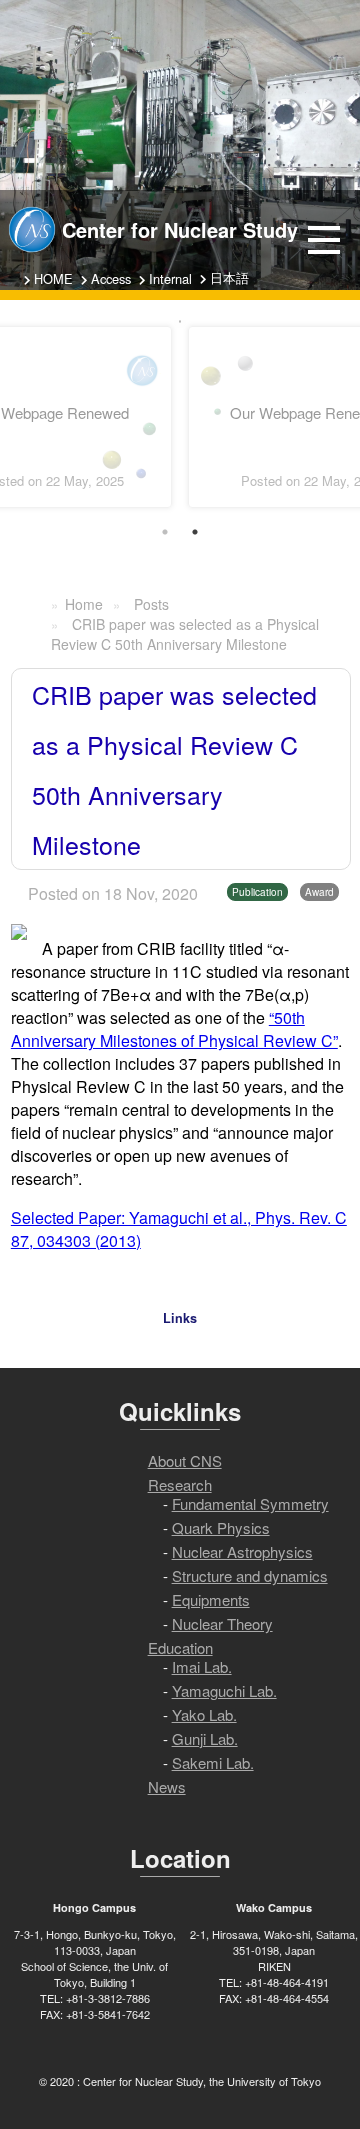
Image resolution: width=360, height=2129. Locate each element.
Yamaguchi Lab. (224, 1690)
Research (180, 1484)
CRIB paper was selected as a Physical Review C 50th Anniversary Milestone (185, 634)
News (167, 1786)
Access (111, 278)
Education (180, 1647)
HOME (53, 278)
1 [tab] (165, 532)
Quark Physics (221, 1527)
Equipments (211, 1599)
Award (319, 892)
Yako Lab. (204, 1714)
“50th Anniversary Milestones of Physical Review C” (174, 1029)
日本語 (229, 277)
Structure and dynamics (250, 1575)
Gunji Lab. (205, 1738)
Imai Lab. (202, 1666)
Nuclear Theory (222, 1623)
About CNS (185, 1460)
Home (84, 604)
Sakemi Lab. (213, 1762)
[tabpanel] (180, 321)
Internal (170, 278)
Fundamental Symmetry (250, 1503)
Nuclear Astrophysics (242, 1551)
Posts (151, 604)
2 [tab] (195, 532)
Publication (257, 892)
